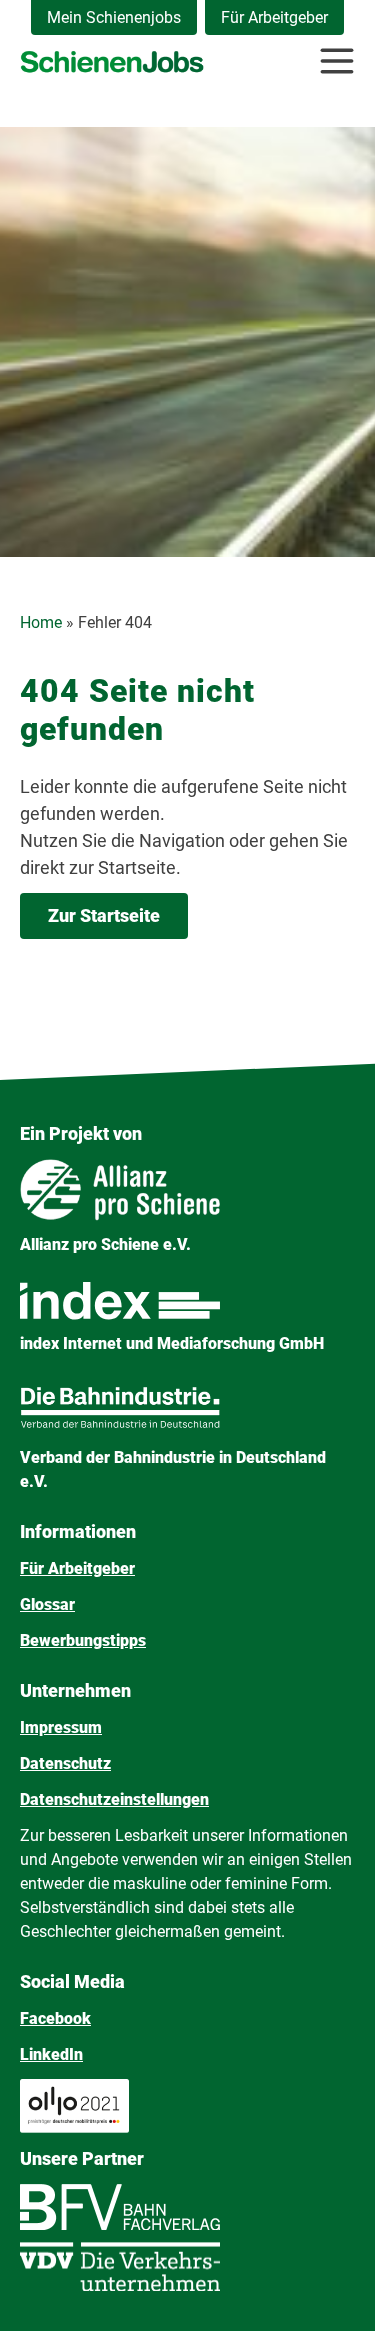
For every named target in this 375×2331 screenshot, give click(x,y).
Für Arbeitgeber (274, 17)
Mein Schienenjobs (114, 17)
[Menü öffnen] (337, 61)
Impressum (61, 1727)
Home (41, 622)
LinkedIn (51, 2054)
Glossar (47, 1604)
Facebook (55, 2018)
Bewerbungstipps (83, 1640)
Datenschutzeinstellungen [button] (114, 1799)
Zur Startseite (104, 915)
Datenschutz (65, 1763)
